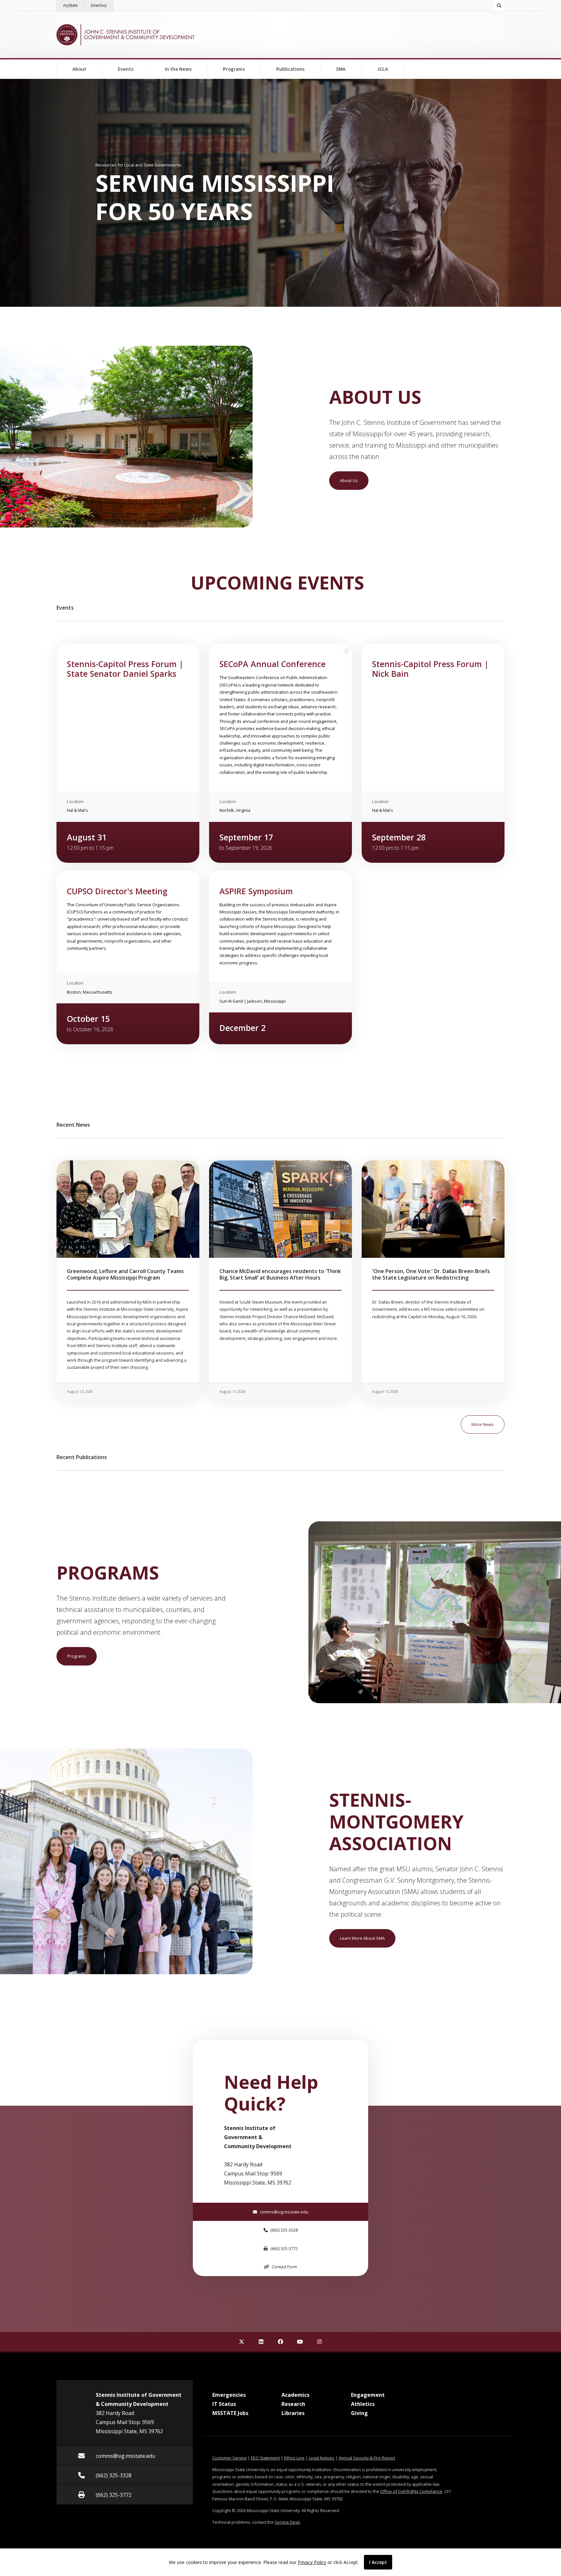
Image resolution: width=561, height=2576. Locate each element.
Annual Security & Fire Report (367, 2458)
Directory (102, 5)
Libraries (293, 2413)
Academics (295, 2395)
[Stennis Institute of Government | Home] (125, 35)
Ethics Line (294, 2458)
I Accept (378, 2562)
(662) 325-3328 (284, 2230)
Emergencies (229, 2395)
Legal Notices (322, 2458)
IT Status (224, 2404)
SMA (341, 69)
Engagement (368, 2395)
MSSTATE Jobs (230, 2413)
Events (126, 69)
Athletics (363, 2404)
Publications (290, 69)
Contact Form (284, 2267)
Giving (359, 2413)
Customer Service (230, 2458)
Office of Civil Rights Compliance (411, 2491)
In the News (178, 69)
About (79, 69)
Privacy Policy (312, 2562)
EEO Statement (265, 2458)
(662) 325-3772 (284, 2248)
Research (293, 2404)
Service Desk (287, 2522)
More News (483, 1424)
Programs (234, 69)
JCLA (382, 69)
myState (74, 5)
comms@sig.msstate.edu (284, 2212)
